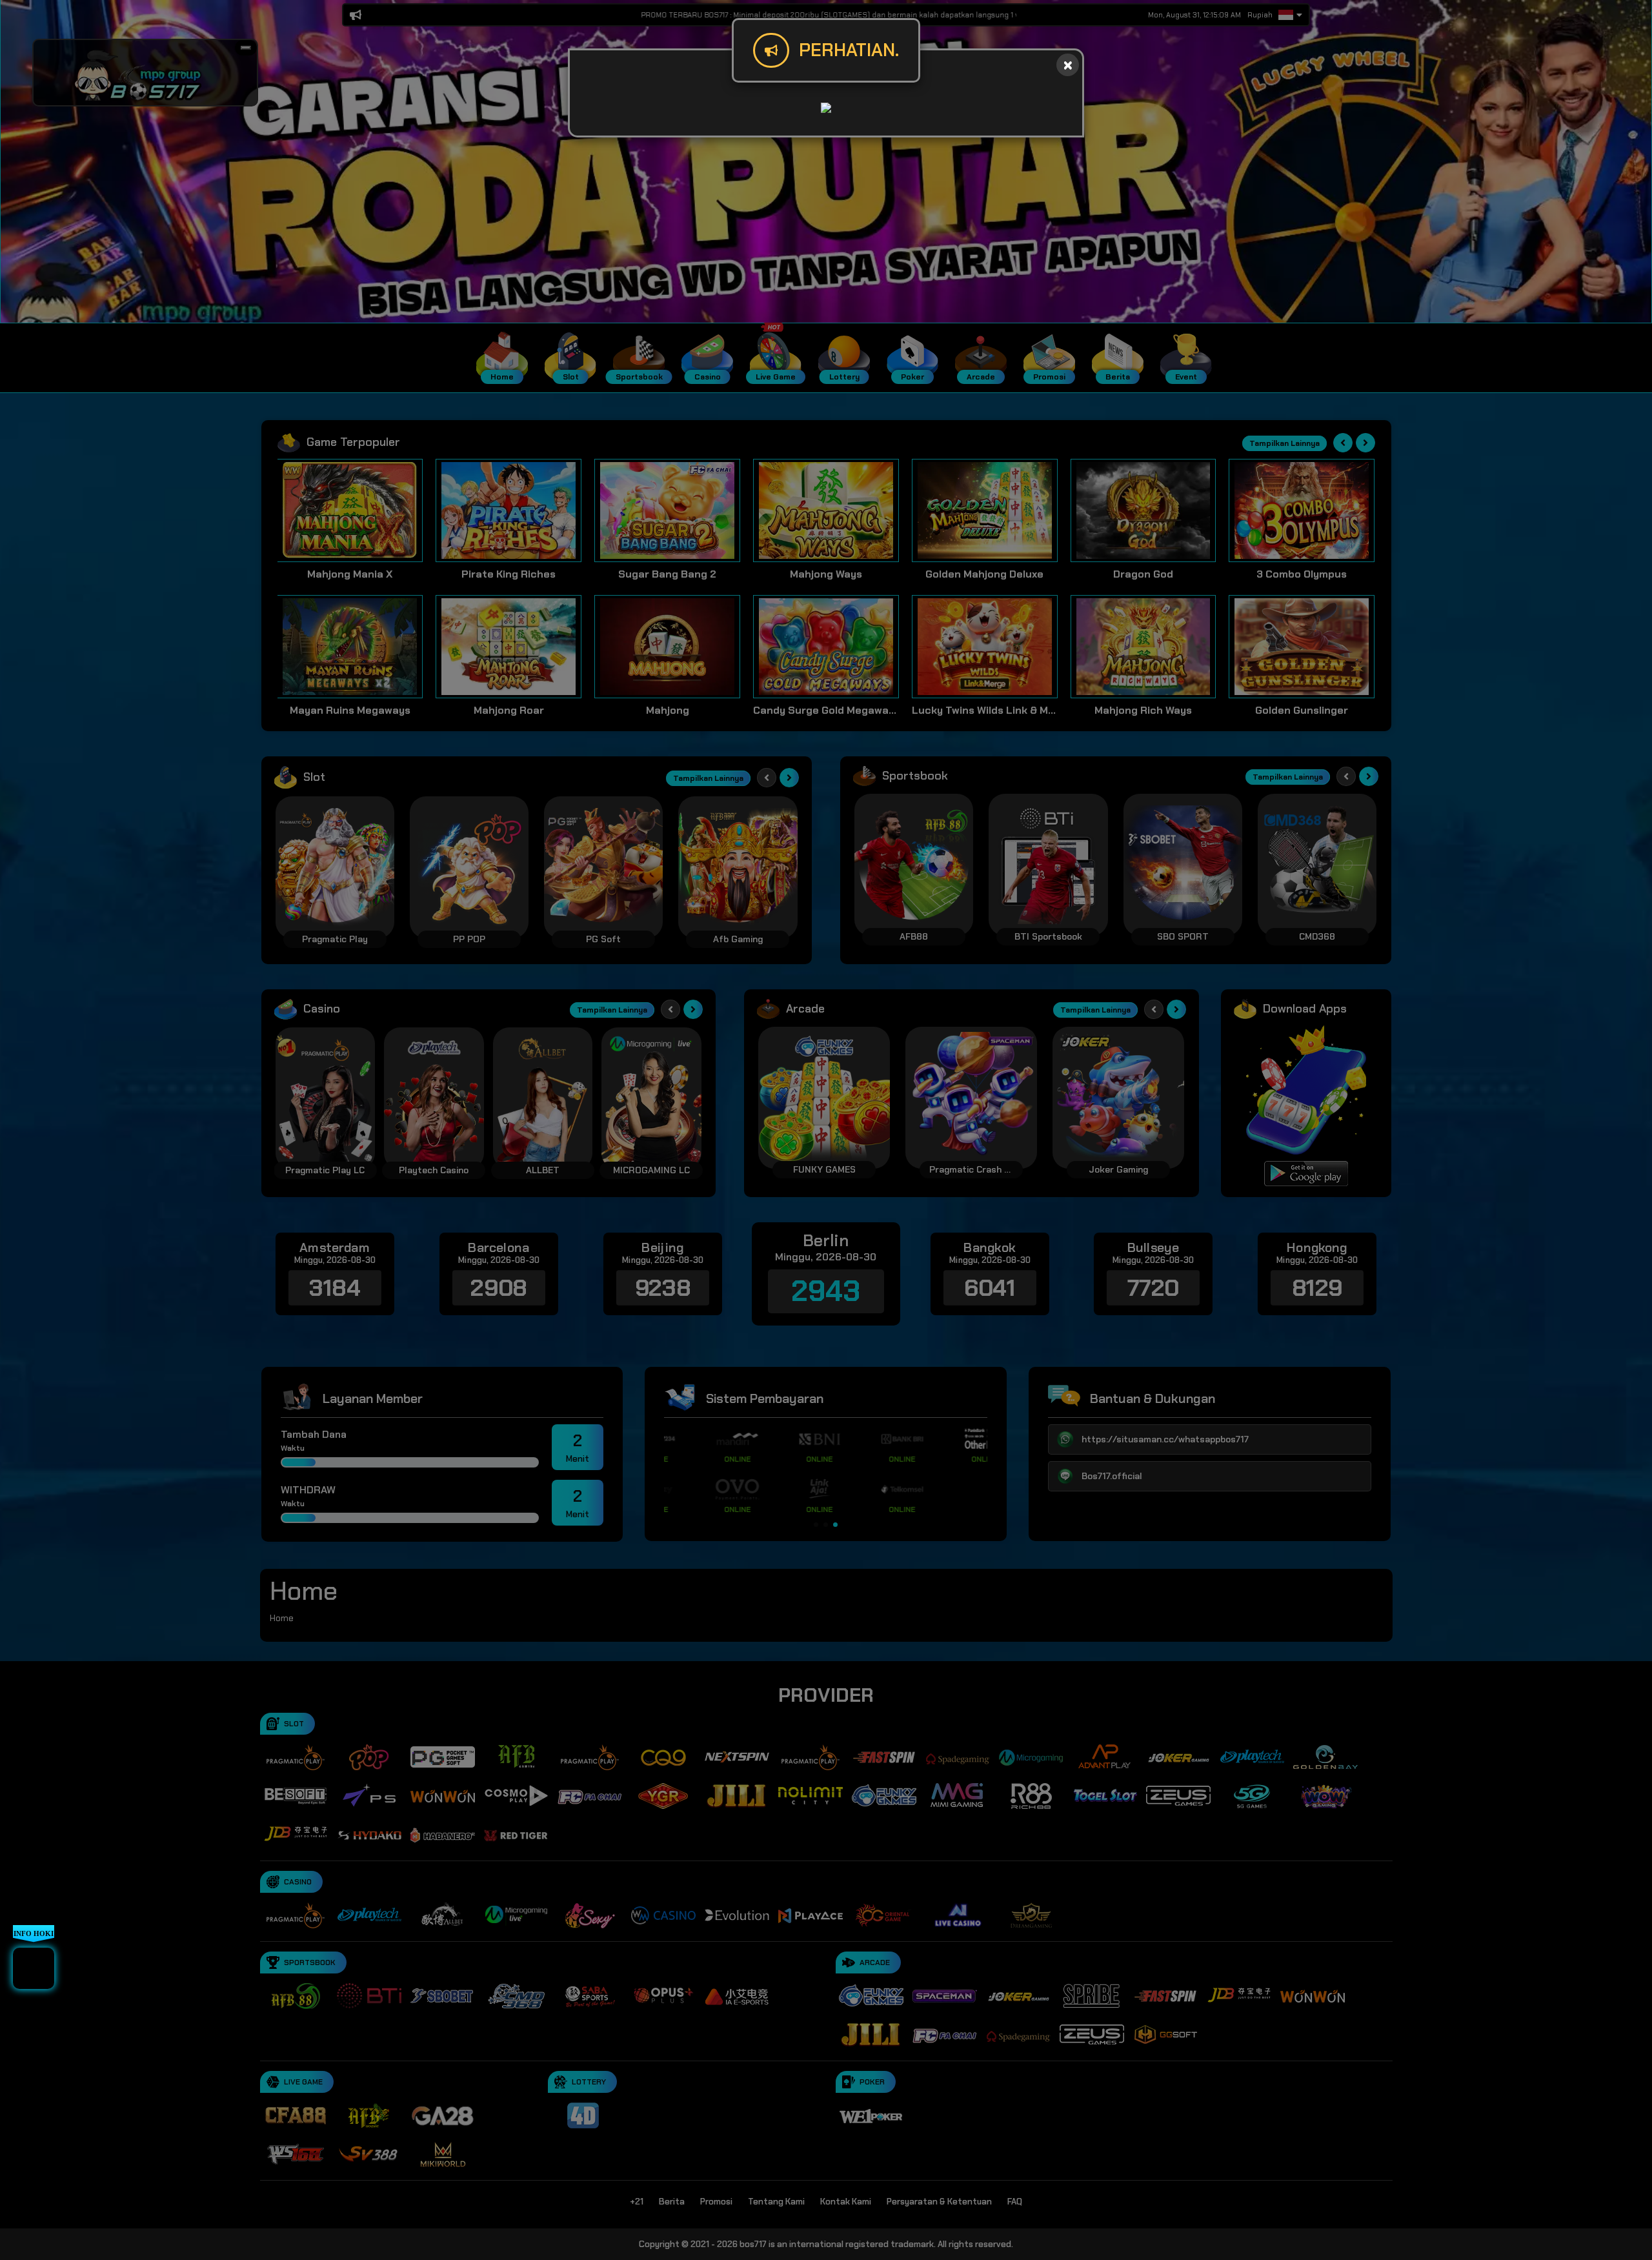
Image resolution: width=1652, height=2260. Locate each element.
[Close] (1068, 65)
